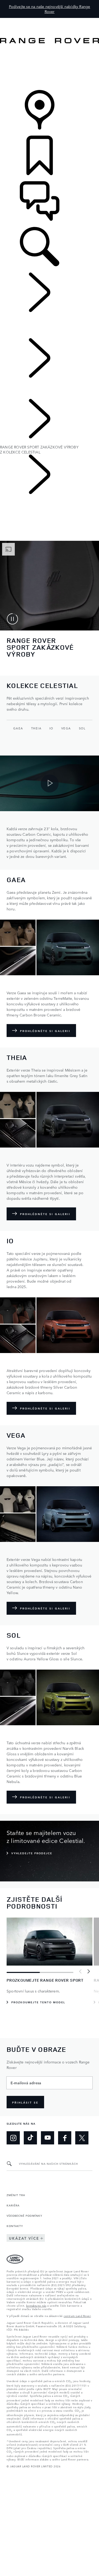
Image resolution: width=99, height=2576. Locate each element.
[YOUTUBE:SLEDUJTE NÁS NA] (48, 2138)
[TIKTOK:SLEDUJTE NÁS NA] (30, 2138)
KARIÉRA (13, 2205)
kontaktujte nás (36, 2305)
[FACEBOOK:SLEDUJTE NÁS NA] (65, 2138)
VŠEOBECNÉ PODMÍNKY (24, 2215)
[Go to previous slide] (81, 1972)
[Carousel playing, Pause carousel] (12, 619)
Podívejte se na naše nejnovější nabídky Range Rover (50, 9)
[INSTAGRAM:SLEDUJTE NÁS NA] (13, 2138)
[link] (49, 67)
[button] (49, 20)
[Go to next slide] (88, 1972)
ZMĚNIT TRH (16, 2195)
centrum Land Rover (77, 2316)
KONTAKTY (15, 2226)
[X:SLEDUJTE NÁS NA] (82, 2138)
